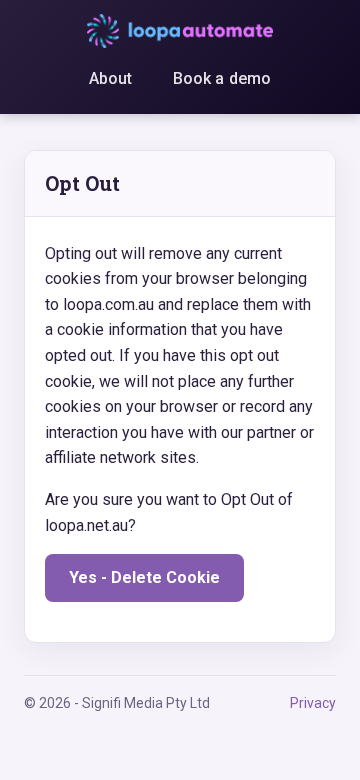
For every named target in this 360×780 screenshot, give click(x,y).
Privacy (313, 703)
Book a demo (222, 78)
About (111, 78)
